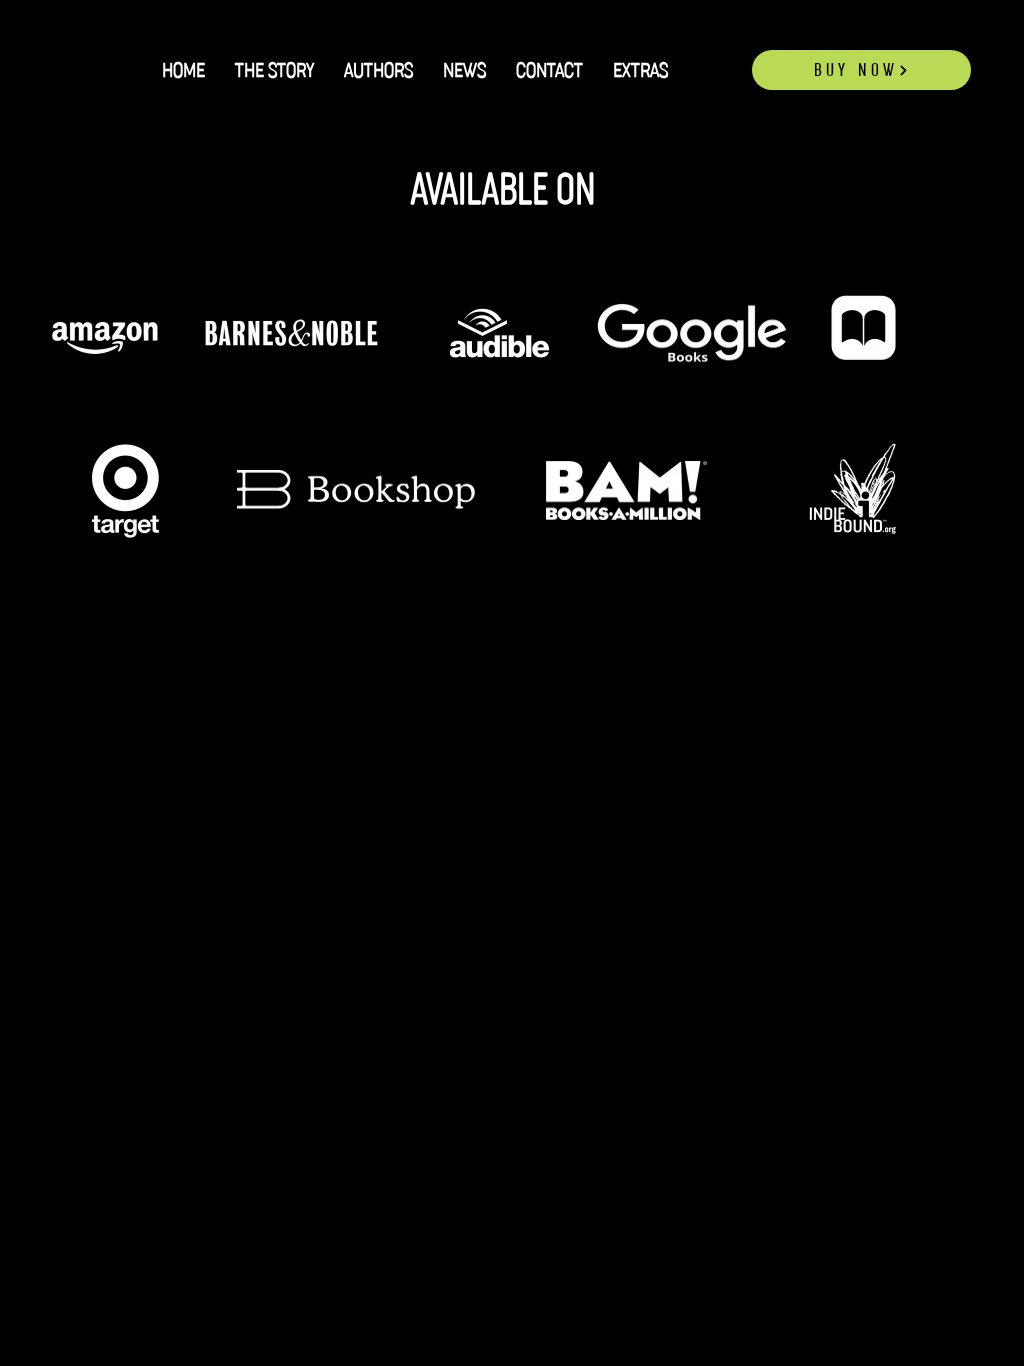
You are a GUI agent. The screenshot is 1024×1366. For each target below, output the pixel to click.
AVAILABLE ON (507, 189)
